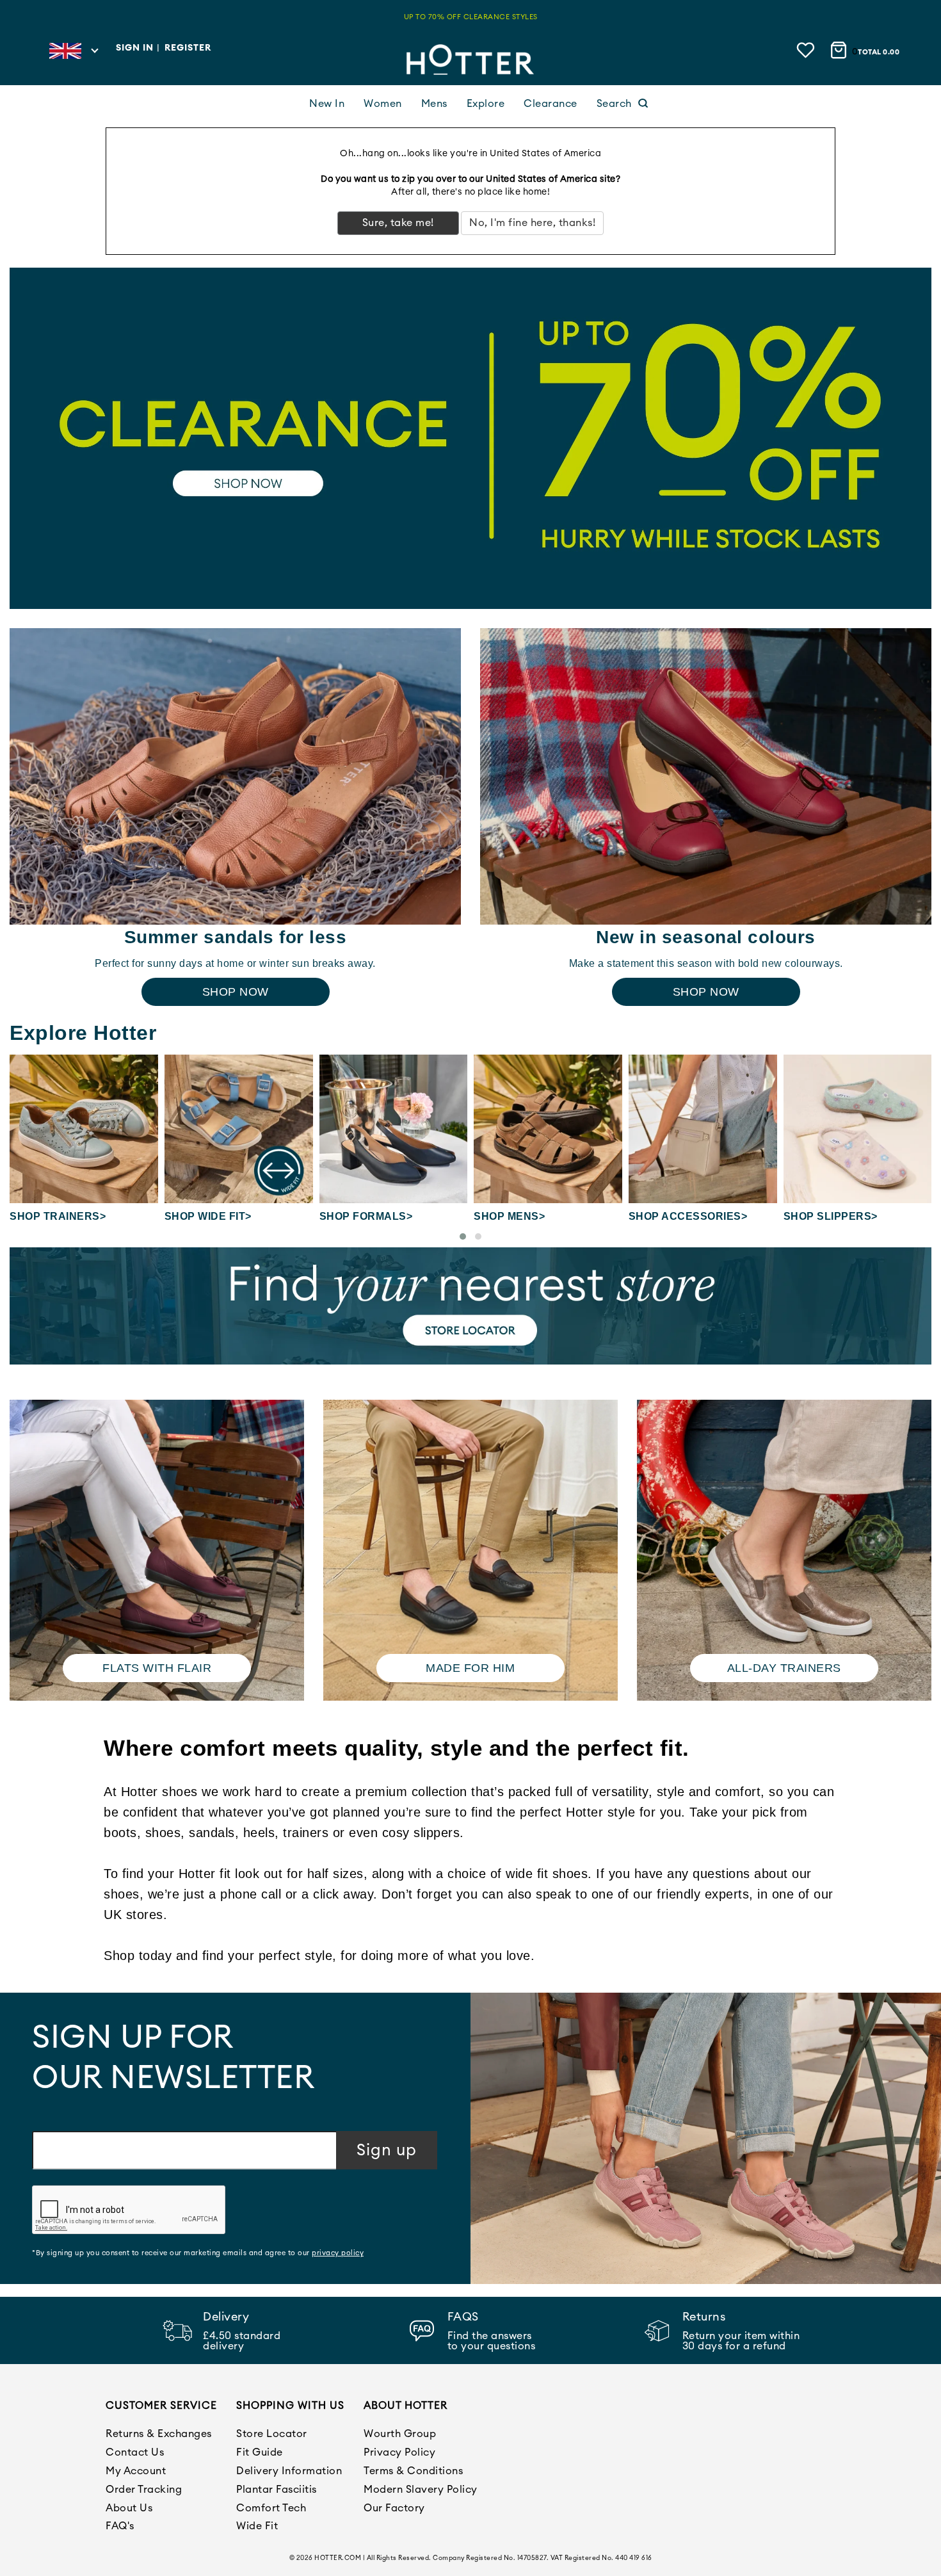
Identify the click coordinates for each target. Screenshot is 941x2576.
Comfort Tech (271, 2508)
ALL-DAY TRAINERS (784, 1668)
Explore (486, 104)
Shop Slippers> (831, 1216)
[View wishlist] (807, 50)
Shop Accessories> (688, 1216)
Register (188, 48)
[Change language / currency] (73, 54)
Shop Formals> (366, 1216)
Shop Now (236, 992)
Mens (434, 104)
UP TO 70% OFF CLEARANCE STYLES (471, 17)
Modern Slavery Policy (421, 2490)
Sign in (135, 48)
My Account (136, 2471)
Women (383, 104)
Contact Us (135, 2452)
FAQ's (120, 2526)
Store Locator (272, 2434)
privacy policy (338, 2253)
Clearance (551, 104)
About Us (129, 2508)
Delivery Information (289, 2471)
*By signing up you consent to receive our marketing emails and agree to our (198, 2253)
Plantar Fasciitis (277, 2490)
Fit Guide (260, 2452)
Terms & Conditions (413, 2471)
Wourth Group (400, 2434)
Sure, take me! (398, 223)
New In (327, 104)
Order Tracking (144, 2490)
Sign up (387, 2151)
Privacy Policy (399, 2452)
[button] (463, 1236)
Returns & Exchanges (159, 2434)
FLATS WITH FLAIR (157, 1668)
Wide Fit (257, 2526)
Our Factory (394, 2508)
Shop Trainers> (58, 1216)
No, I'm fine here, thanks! (532, 223)
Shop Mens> (509, 1216)
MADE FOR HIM (470, 1668)
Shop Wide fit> (208, 1216)
